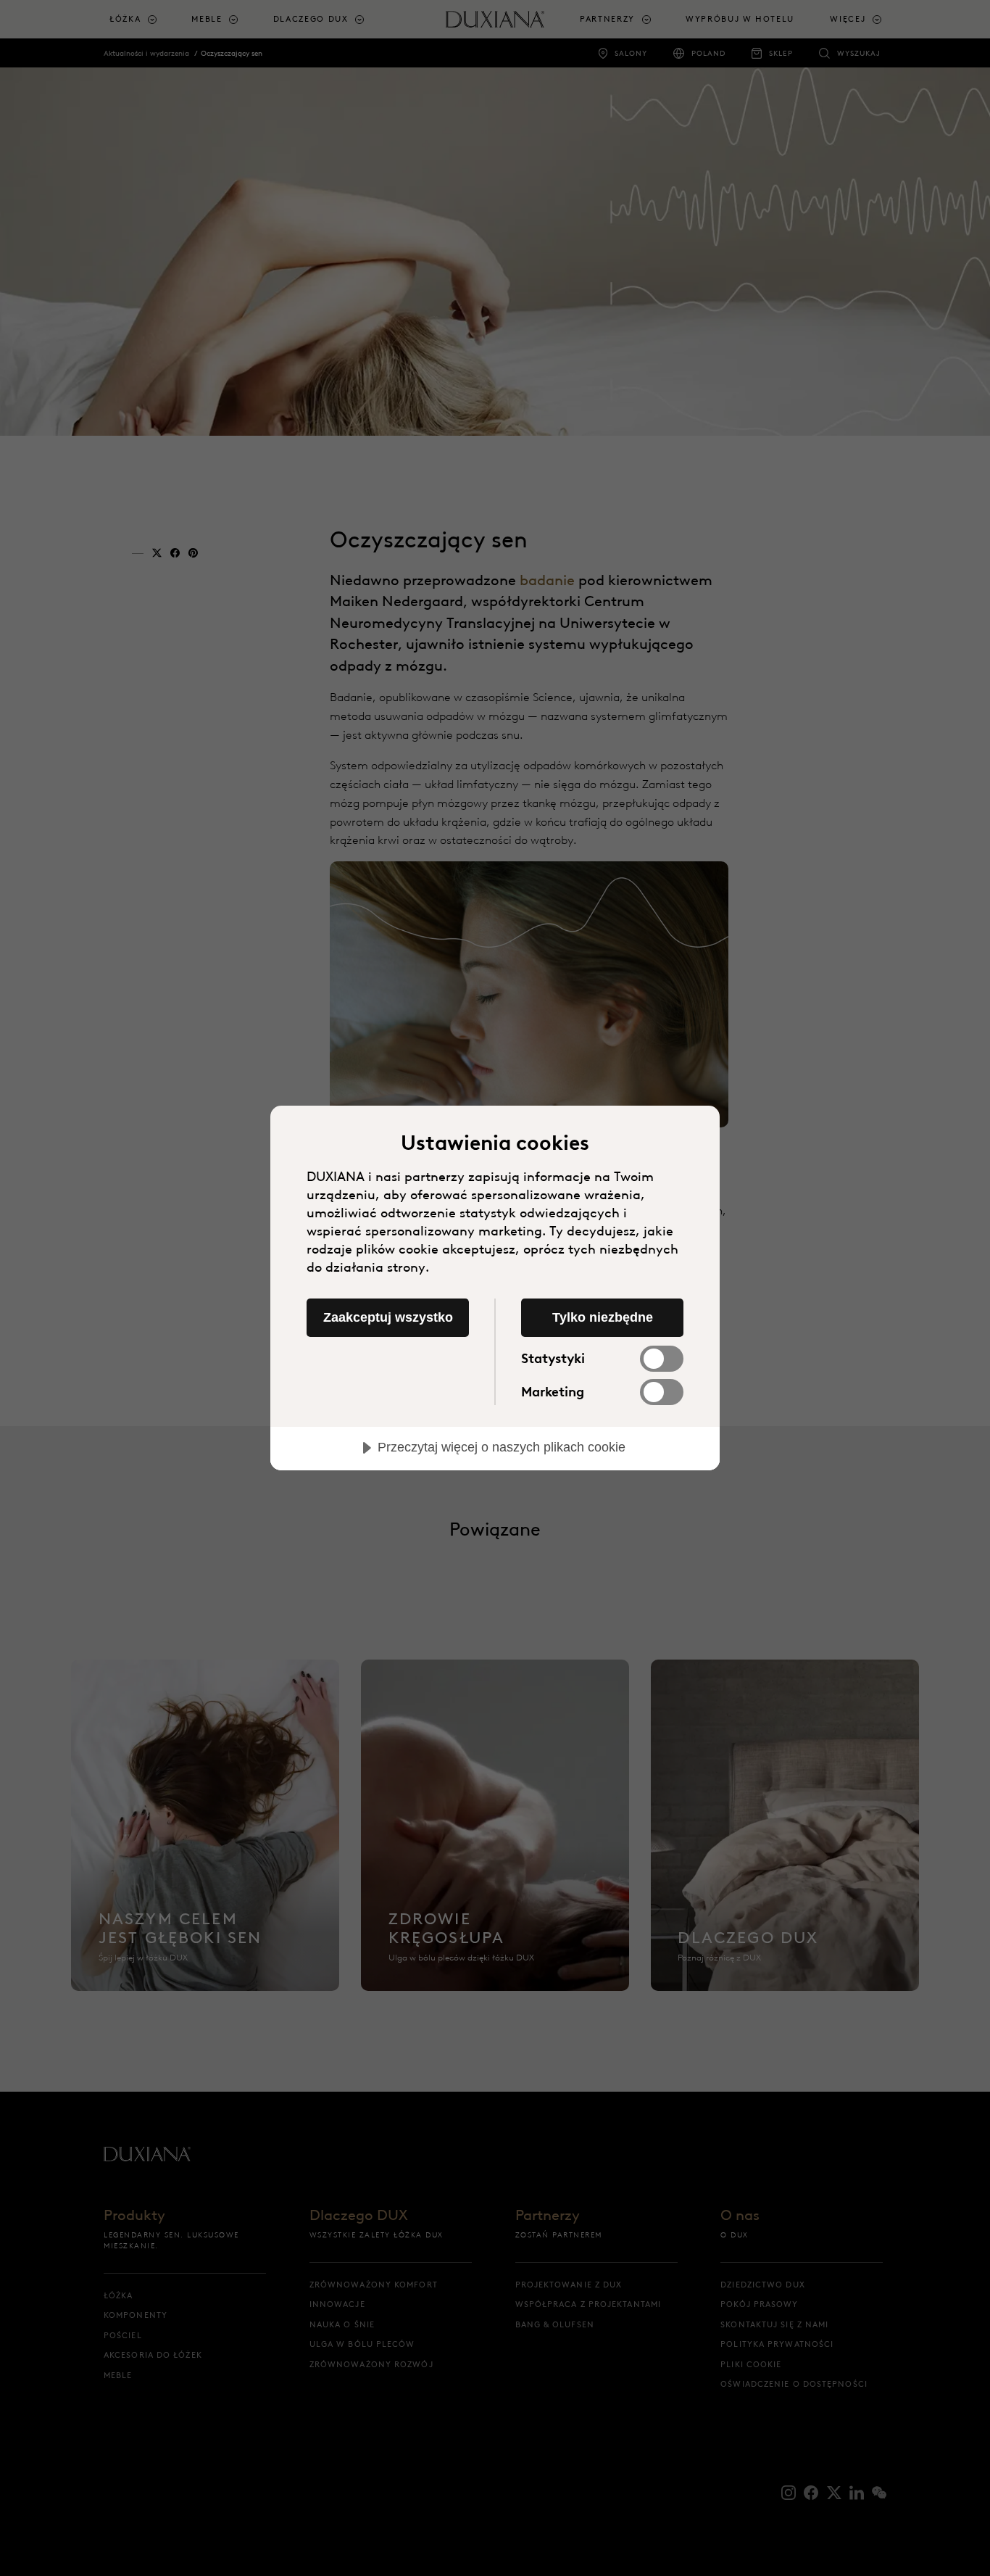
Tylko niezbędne (603, 1317)
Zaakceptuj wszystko (388, 1317)
